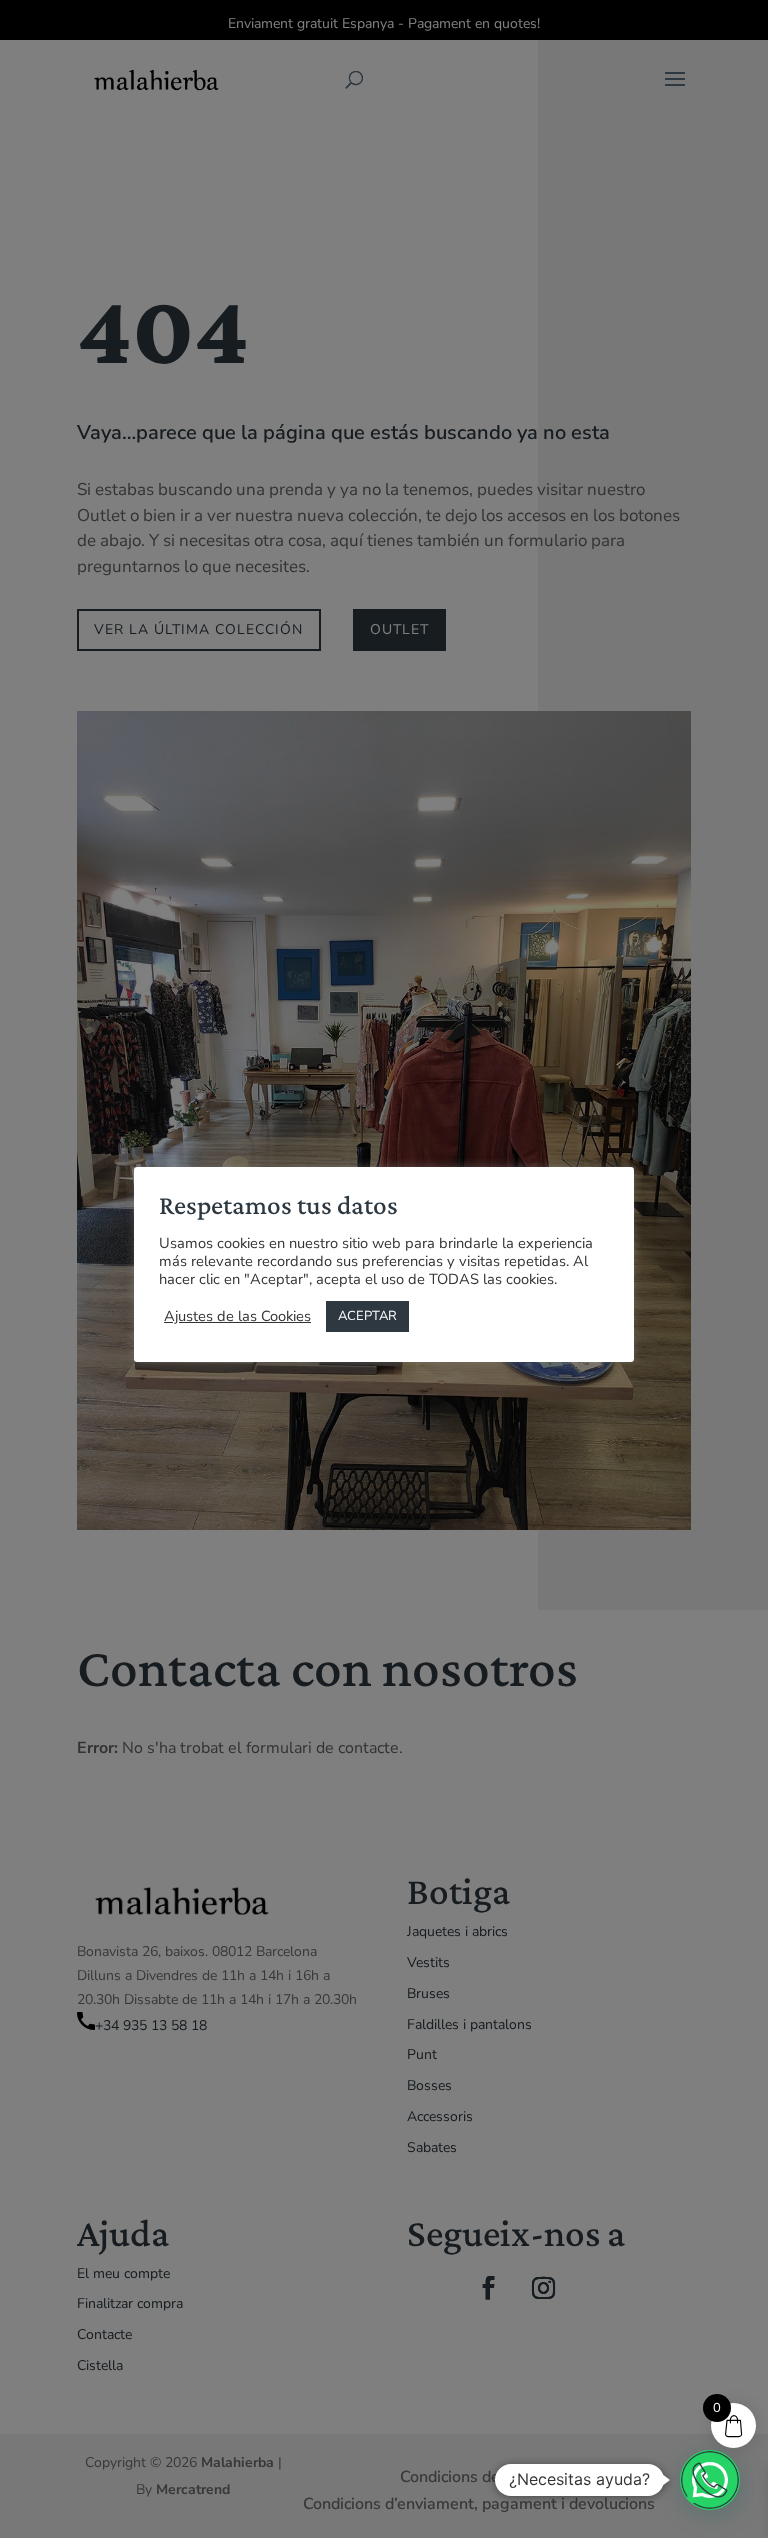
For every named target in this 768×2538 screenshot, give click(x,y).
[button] (710, 2480)
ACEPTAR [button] (367, 1316)
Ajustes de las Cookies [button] (237, 1316)
